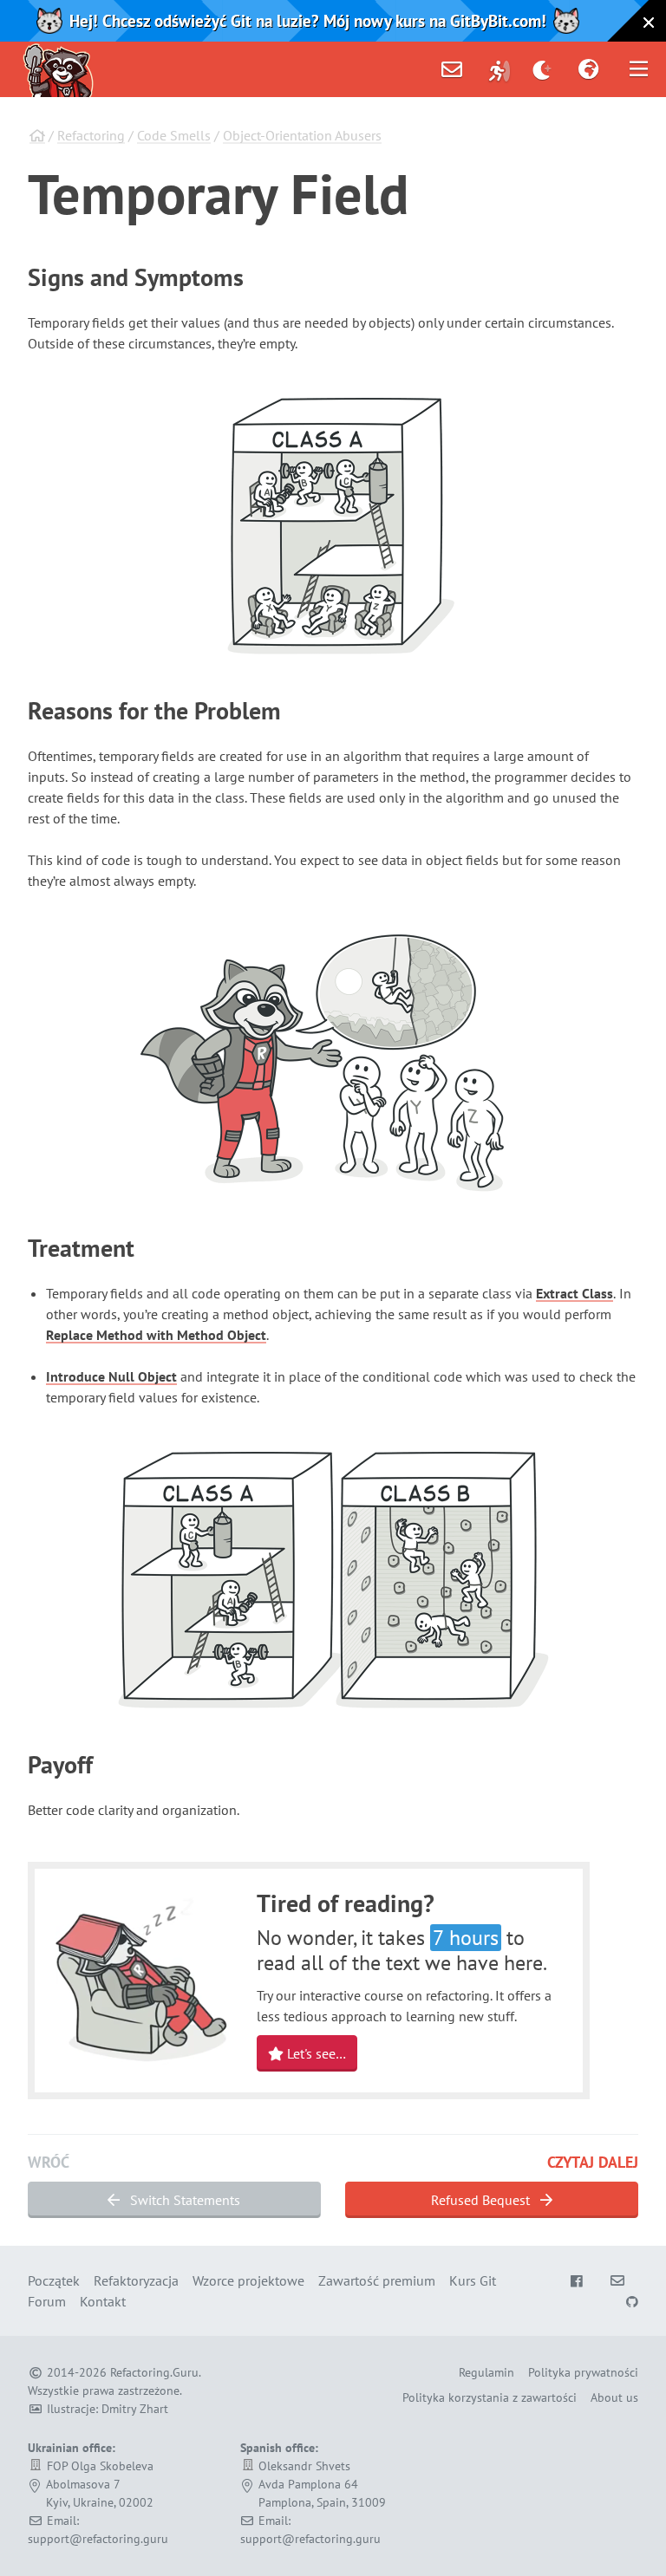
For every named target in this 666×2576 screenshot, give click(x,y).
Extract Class (575, 1293)
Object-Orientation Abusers (302, 135)
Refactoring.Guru (154, 2372)
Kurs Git (473, 2280)
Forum (47, 2301)
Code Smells (174, 135)
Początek (54, 2280)
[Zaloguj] (499, 69)
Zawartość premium (377, 2280)
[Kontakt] (452, 69)
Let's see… (315, 2053)
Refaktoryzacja (136, 2280)
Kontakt (103, 2301)
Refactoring (91, 135)
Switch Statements (183, 2200)
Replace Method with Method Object (156, 1335)
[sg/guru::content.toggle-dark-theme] (542, 69)
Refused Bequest (482, 2200)
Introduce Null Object (111, 1376)
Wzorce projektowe (248, 2280)
